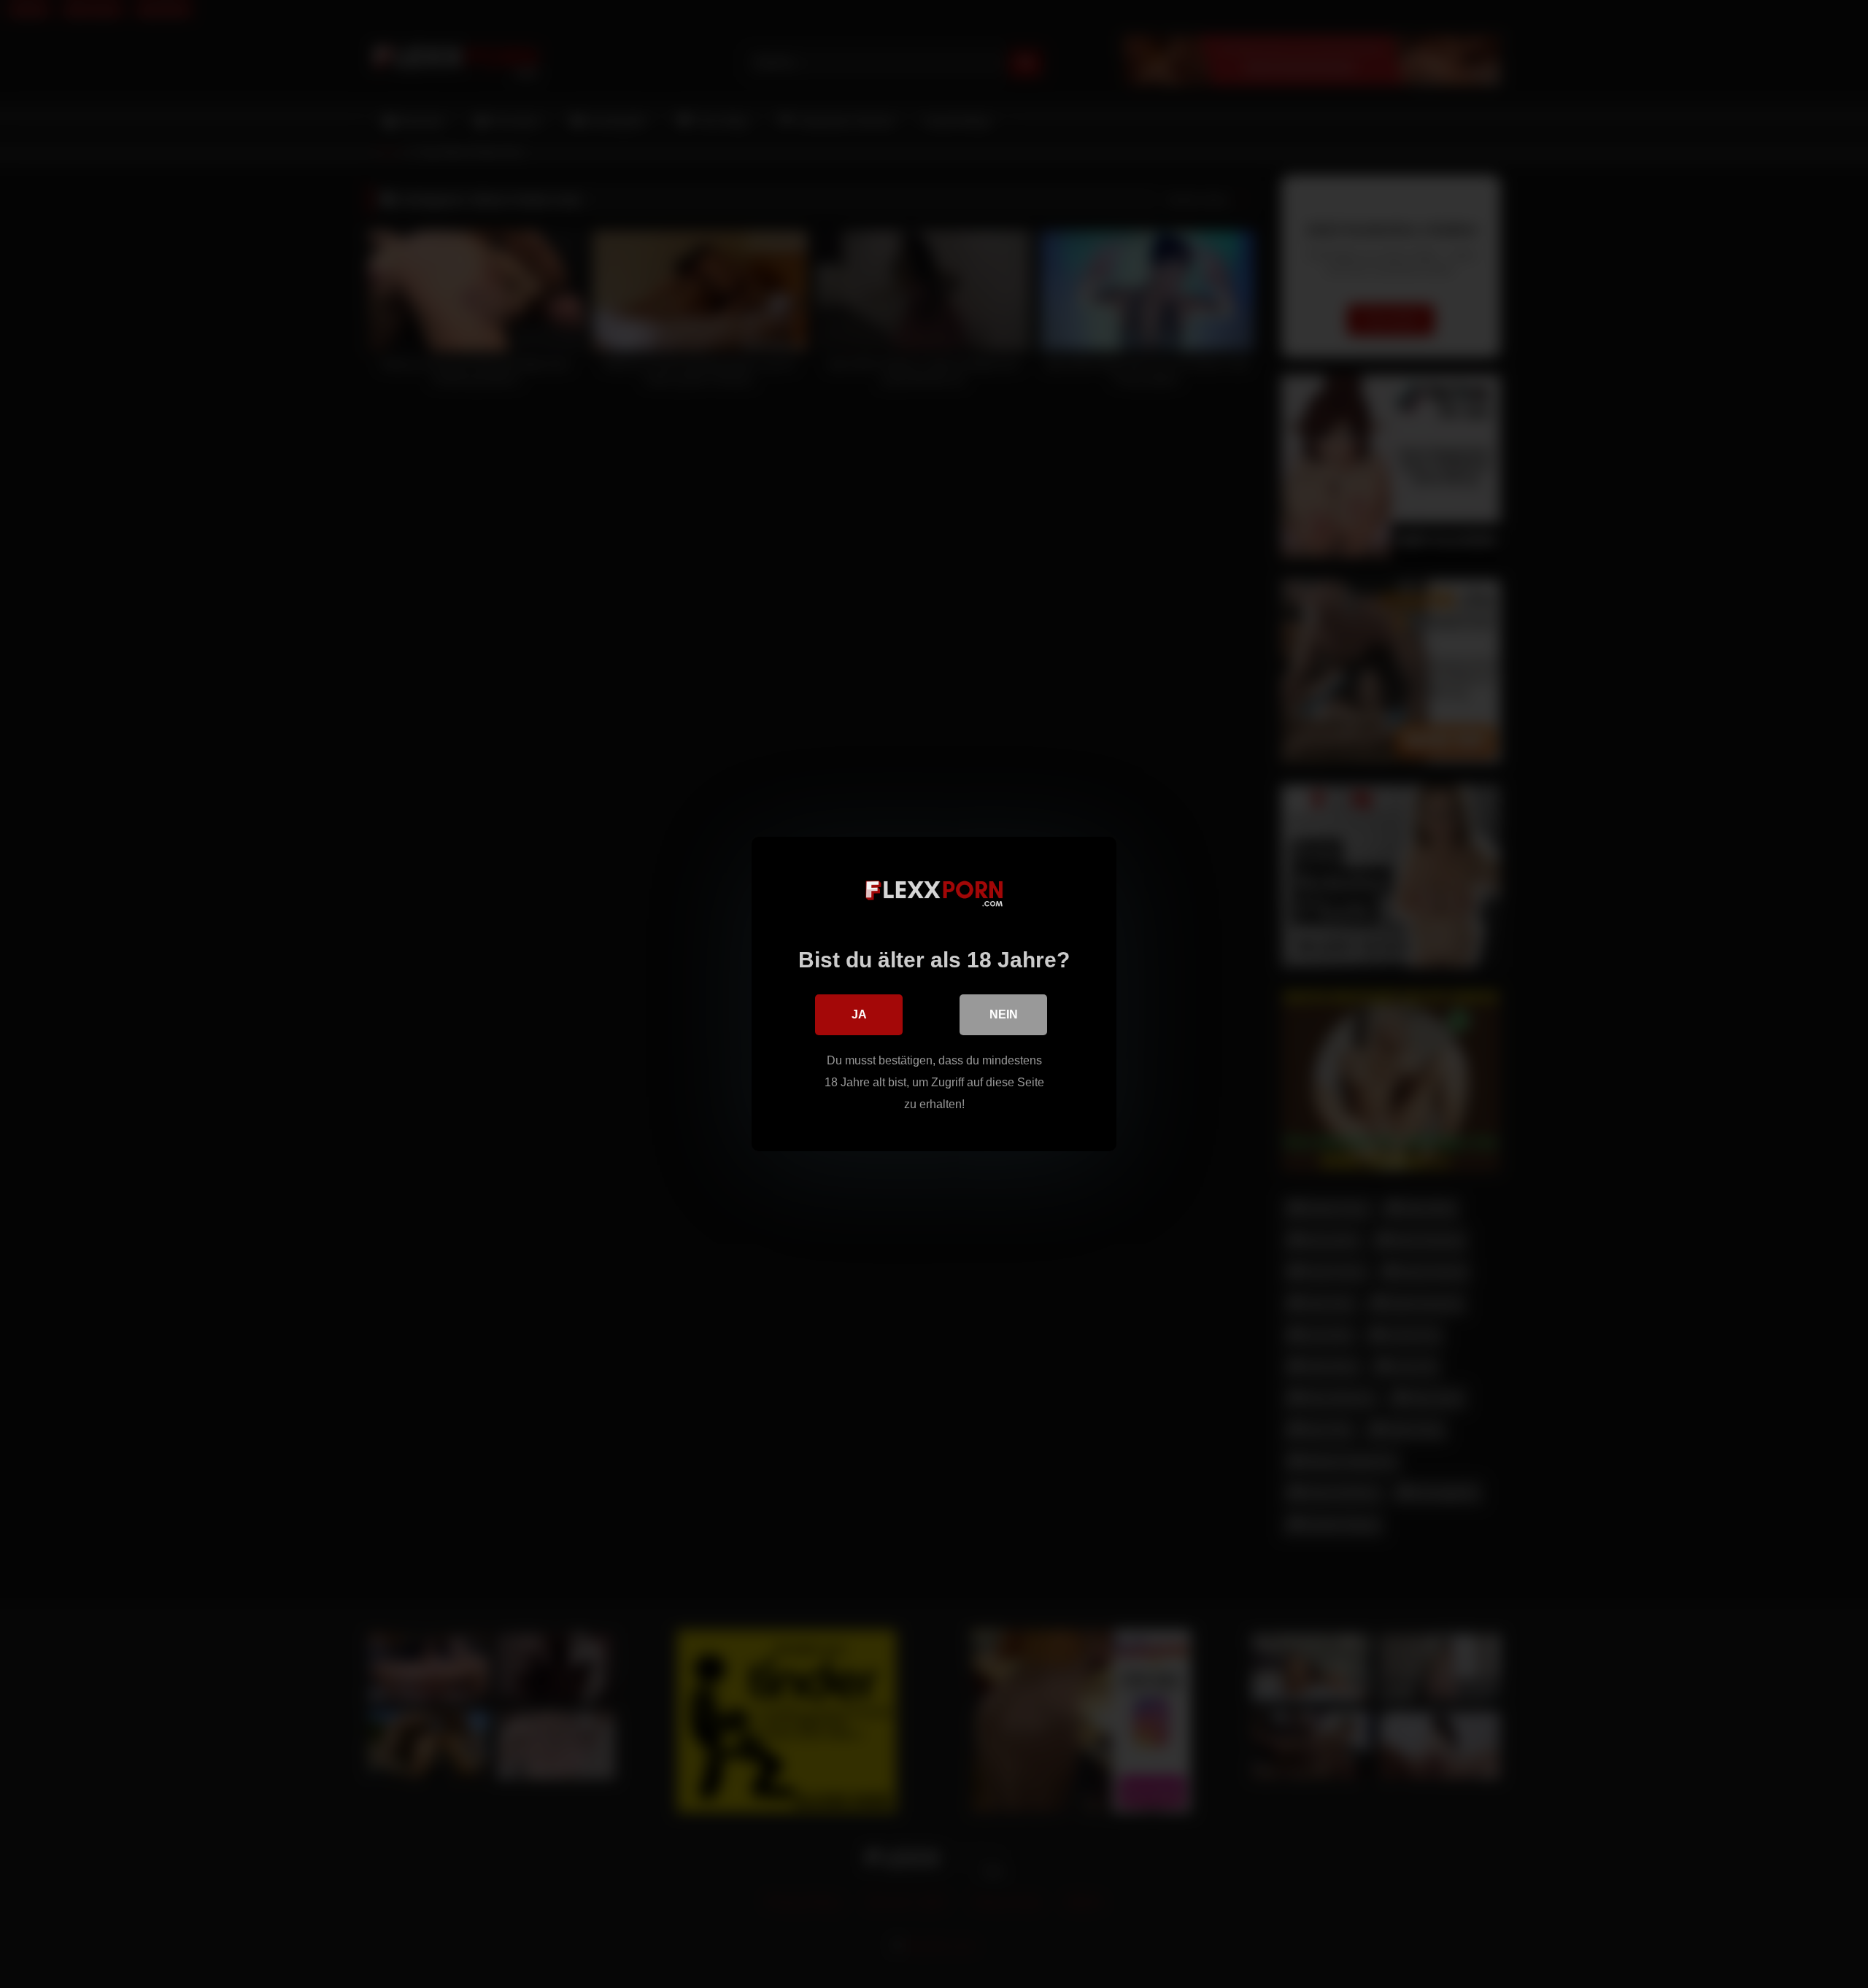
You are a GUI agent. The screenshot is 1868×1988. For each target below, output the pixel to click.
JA (859, 1014)
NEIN (1004, 1014)
